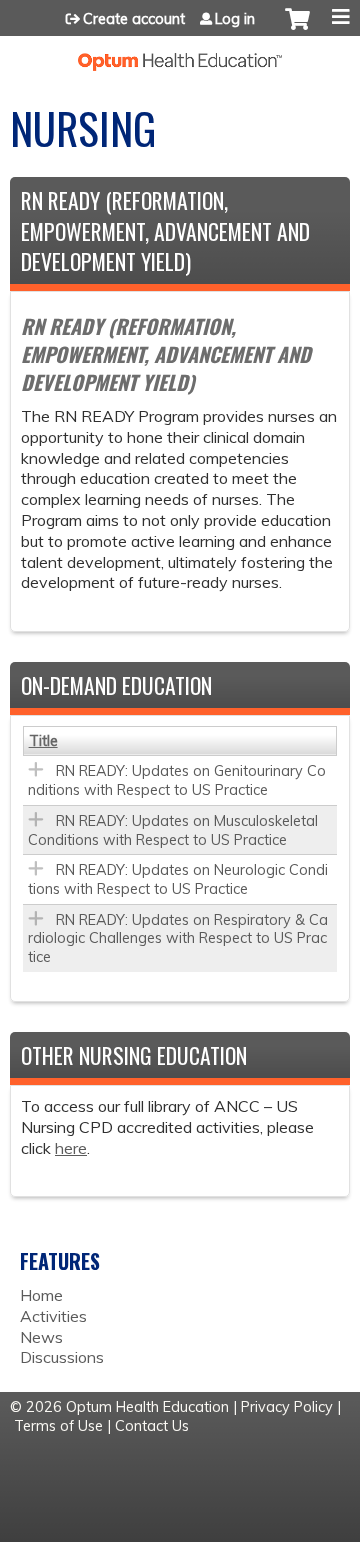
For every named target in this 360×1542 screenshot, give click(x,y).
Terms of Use (58, 1426)
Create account (134, 19)
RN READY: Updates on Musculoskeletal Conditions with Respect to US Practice (173, 830)
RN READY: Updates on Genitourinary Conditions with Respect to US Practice (177, 780)
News (41, 1337)
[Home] (180, 53)
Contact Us (152, 1426)
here (71, 1148)
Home (41, 1295)
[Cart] (297, 29)
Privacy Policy (287, 1407)
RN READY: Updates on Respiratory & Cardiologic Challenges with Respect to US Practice (178, 938)
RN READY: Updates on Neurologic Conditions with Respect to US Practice (178, 879)
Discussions (62, 1357)
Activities (53, 1316)
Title (43, 741)
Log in (235, 19)
